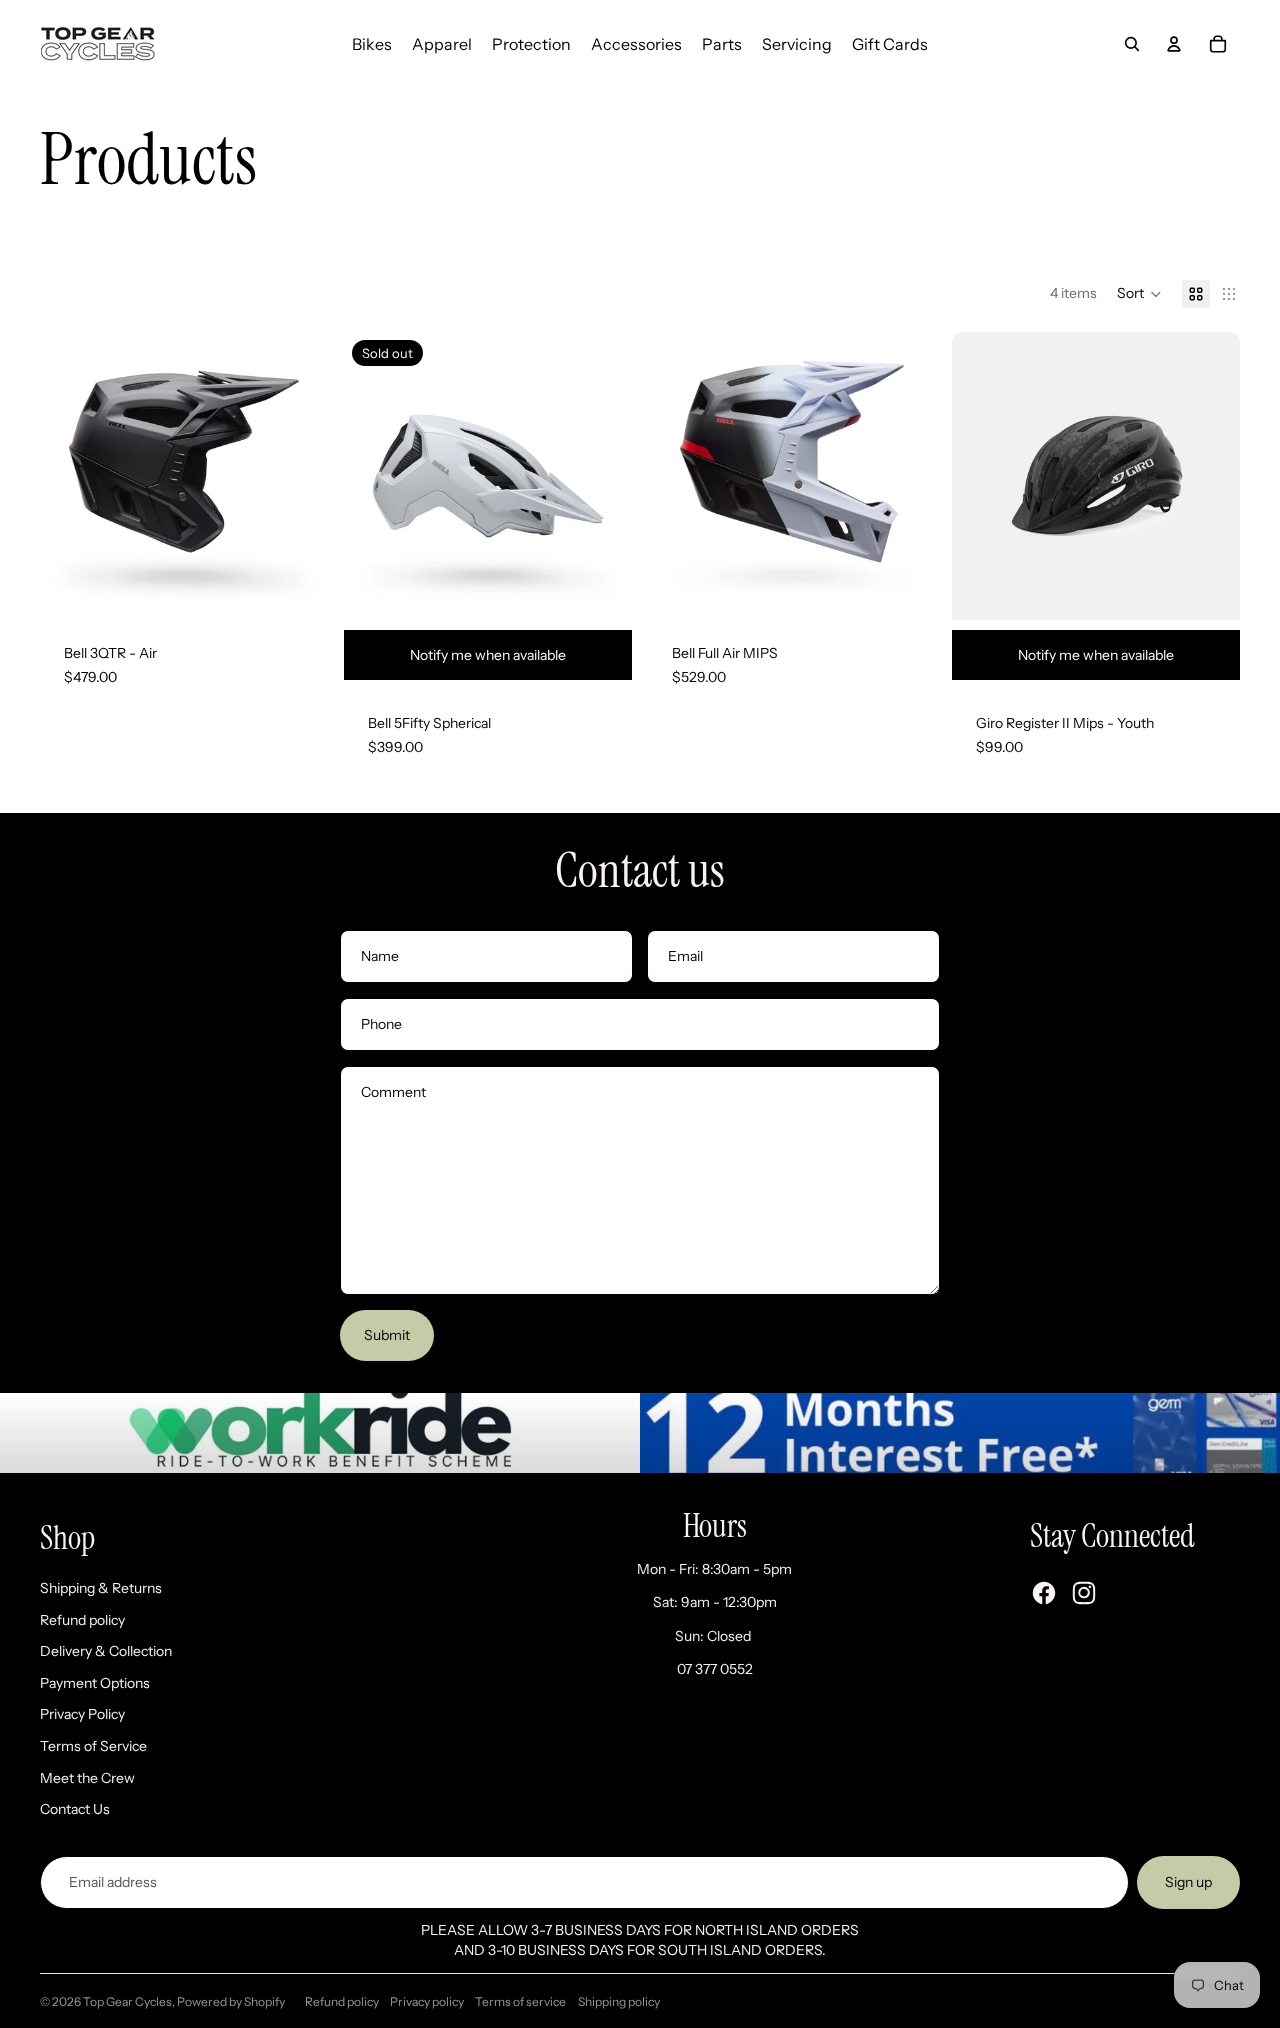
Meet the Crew (87, 1778)
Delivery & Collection (106, 1651)
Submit (387, 1335)
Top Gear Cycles (127, 2001)
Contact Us (75, 1809)
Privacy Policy (82, 1714)
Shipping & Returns (101, 1588)
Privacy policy (427, 2001)
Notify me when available (488, 655)
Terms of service (520, 2001)
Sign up (1188, 1882)
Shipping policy (619, 2001)
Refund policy (82, 1620)
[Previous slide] (70, 476)
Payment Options (95, 1683)
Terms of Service (93, 1746)
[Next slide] (298, 476)
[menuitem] (372, 44)
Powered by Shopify (231, 2001)
